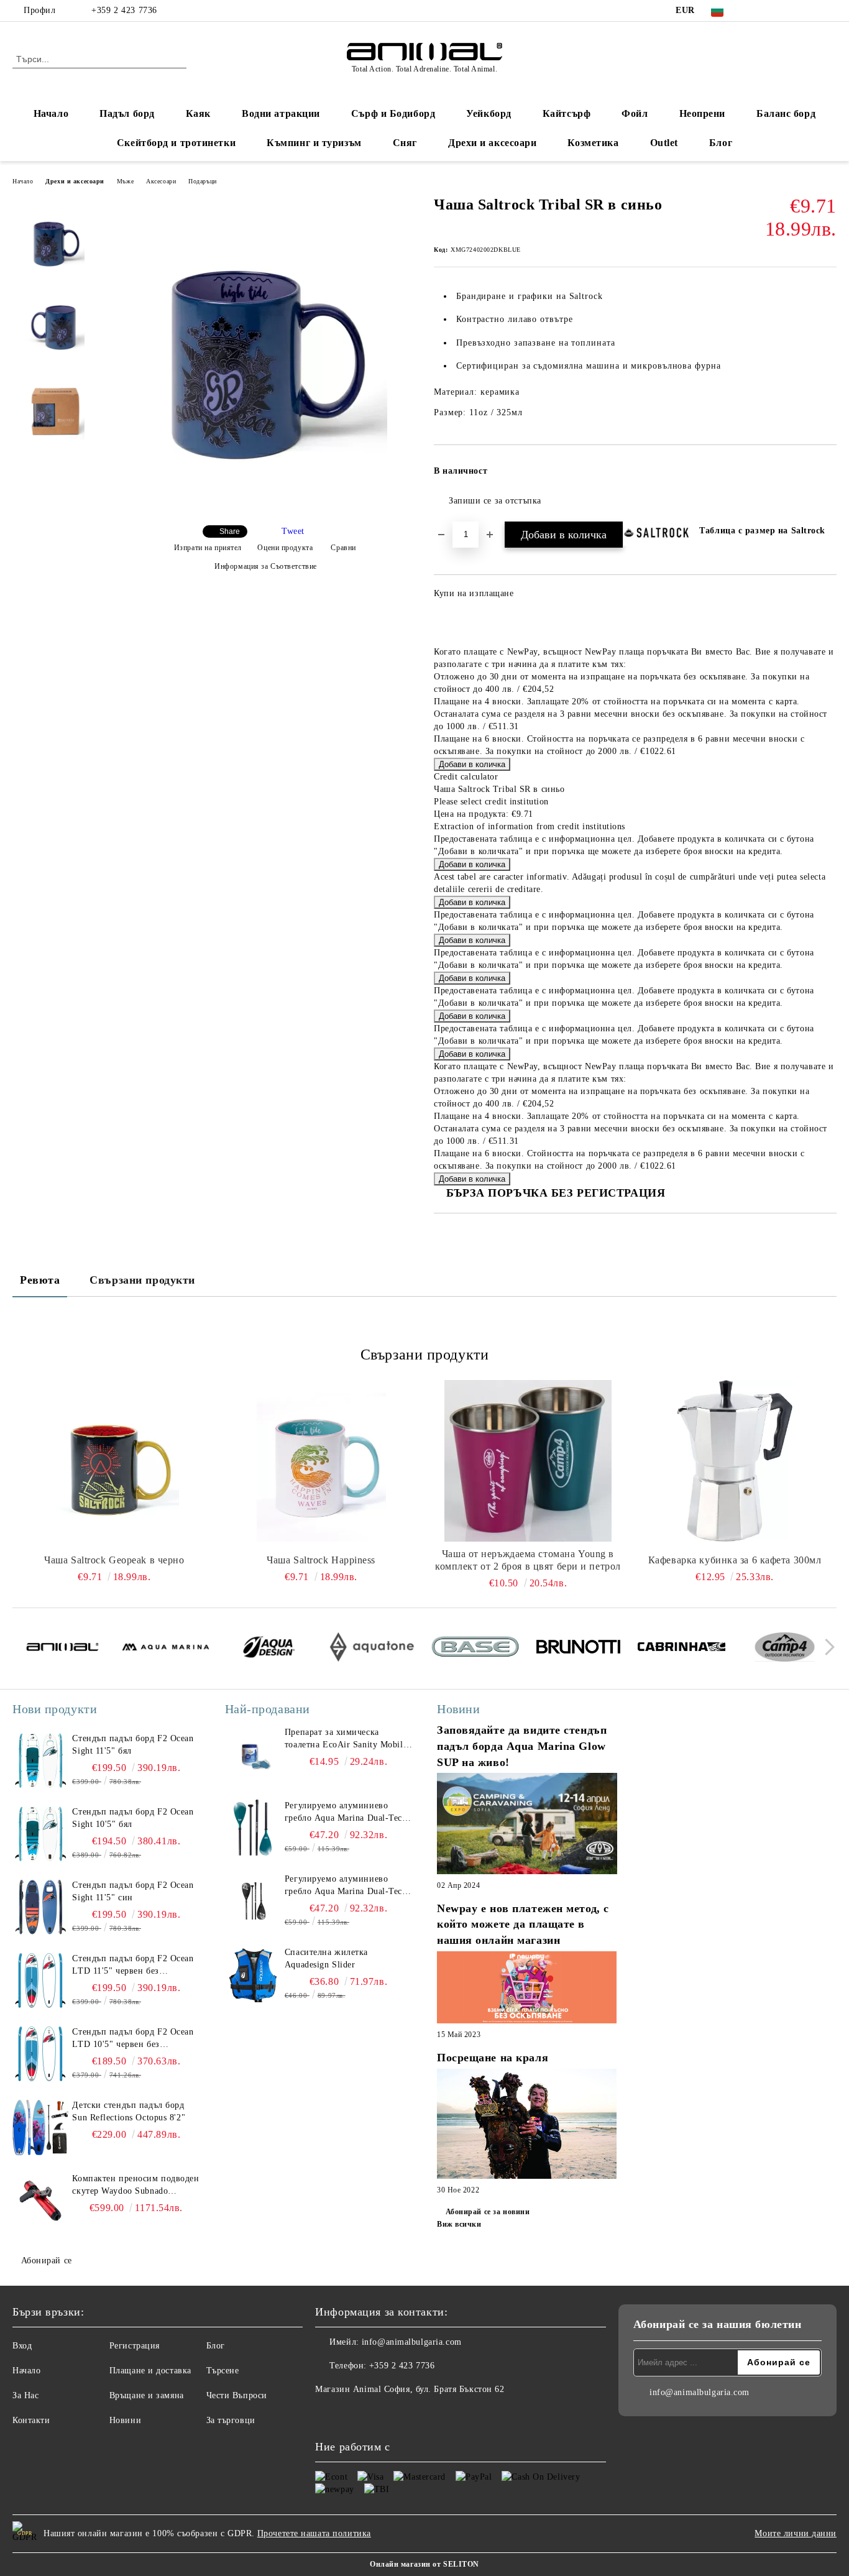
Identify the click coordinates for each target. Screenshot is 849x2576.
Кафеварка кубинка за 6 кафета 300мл (735, 1560)
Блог (721, 143)
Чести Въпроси (237, 2395)
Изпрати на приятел (208, 548)
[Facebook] (755, 11)
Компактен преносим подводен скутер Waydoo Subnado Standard (135, 2186)
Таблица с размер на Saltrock (762, 531)
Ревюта (40, 1280)
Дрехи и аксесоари (493, 143)
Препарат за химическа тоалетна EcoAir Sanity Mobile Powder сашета (346, 1739)
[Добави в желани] (828, 475)
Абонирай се (47, 2261)
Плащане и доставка (150, 2371)
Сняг (405, 143)
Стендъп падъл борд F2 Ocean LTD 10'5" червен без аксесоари (133, 2039)
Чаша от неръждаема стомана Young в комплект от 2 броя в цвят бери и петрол (528, 1560)
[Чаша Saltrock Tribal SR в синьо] (261, 508)
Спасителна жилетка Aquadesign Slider (326, 1958)
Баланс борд (786, 113)
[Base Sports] (475, 1649)
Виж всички (459, 2224)
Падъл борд (127, 113)
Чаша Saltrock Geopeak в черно (114, 1560)
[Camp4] (785, 1649)
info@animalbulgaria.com (412, 2342)
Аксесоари (161, 181)
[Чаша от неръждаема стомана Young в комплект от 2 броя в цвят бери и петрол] (528, 1461)
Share (230, 531)
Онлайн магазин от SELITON (424, 2564)
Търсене (223, 2371)
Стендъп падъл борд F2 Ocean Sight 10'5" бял (133, 1818)
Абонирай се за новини (488, 2212)
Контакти (31, 2420)
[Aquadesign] (269, 1649)
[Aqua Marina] (166, 1649)
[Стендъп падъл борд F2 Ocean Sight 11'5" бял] (40, 1760)
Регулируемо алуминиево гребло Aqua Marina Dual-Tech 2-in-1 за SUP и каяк (346, 1813)
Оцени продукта (285, 548)
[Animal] (62, 1649)
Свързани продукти (142, 1280)
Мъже (125, 181)
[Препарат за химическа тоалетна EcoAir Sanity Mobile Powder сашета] (253, 1754)
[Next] (826, 1647)
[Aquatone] (372, 1649)
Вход (22, 2346)
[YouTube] (811, 11)
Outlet (664, 143)
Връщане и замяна (147, 2395)
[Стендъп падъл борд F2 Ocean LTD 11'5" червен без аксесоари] (40, 1980)
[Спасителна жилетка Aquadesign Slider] (253, 1974)
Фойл (635, 113)
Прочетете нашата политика (314, 2533)
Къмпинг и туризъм (314, 143)
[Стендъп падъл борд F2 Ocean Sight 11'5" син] (40, 1907)
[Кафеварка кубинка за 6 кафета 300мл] (735, 1461)
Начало (51, 113)
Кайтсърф (567, 113)
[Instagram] (792, 11)
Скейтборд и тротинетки (176, 143)
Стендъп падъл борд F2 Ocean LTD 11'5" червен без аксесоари (133, 1966)
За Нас (25, 2395)
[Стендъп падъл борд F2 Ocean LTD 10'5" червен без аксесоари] (40, 2054)
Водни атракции (281, 113)
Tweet (293, 531)
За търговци (231, 2420)
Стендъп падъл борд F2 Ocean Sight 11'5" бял (133, 1745)
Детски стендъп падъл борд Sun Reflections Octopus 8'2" (129, 2111)
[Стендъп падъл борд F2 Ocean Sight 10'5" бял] (40, 1834)
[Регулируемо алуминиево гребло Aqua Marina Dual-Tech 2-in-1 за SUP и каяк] (253, 1828)
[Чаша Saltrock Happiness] (321, 1461)
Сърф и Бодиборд (393, 113)
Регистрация (135, 2346)
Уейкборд (489, 113)
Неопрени (702, 113)
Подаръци (202, 181)
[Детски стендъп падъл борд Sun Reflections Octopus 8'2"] (40, 2127)
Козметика (593, 143)
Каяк (198, 113)
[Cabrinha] (681, 1649)
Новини (125, 2420)
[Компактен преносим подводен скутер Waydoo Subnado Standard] (40, 2201)
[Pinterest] (830, 11)
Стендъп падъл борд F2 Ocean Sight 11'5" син (133, 1891)
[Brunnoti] (578, 1649)
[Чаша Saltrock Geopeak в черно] (114, 1461)
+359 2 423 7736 (124, 10)
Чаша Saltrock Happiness (321, 1560)
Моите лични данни (796, 2533)
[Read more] (527, 1825)
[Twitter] (774, 11)
